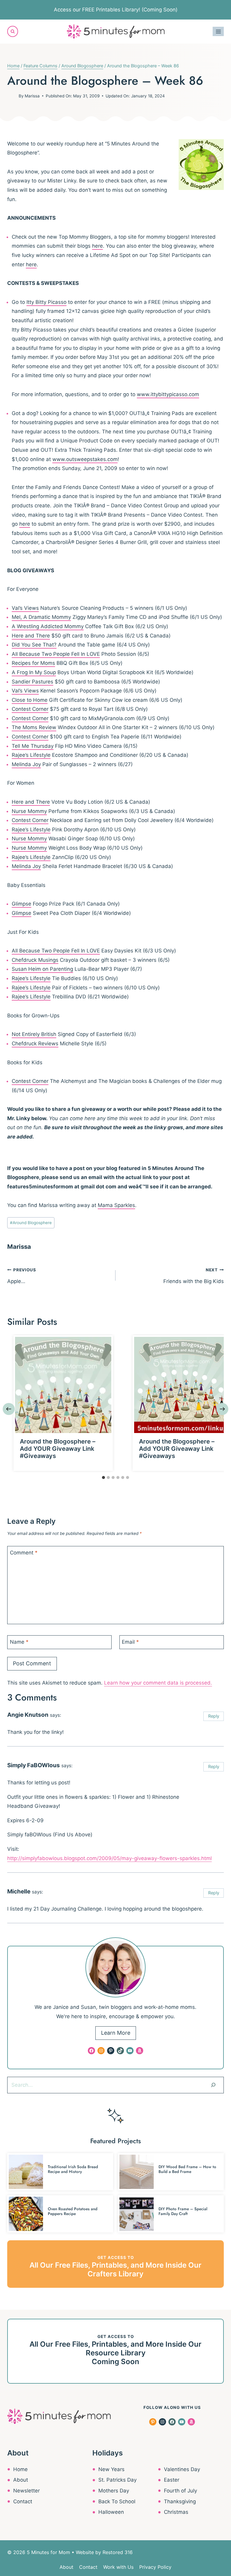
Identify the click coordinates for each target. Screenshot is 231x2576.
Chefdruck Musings (35, 960)
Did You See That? (34, 645)
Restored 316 (118, 2552)
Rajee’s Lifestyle (31, 755)
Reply (214, 1716)
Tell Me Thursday (33, 746)
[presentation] (63, 1385)
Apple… (22, 1276)
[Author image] (12, 96)
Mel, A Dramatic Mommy (41, 617)
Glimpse (22, 904)
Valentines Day (182, 2469)
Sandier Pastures (32, 682)
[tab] (103, 1477)
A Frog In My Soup (34, 672)
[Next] (222, 1409)
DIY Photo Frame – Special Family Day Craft (183, 2211)
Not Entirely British (34, 1034)
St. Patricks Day (117, 2480)
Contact (23, 2501)
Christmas (176, 2512)
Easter (172, 2480)
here (97, 246)
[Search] (213, 2085)
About (21, 2480)
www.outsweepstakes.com (85, 459)
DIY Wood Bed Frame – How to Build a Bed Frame (187, 2169)
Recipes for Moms (33, 663)
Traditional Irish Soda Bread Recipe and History (73, 2169)
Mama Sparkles (116, 1205)
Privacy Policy (155, 2567)
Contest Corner (30, 709)
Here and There (31, 636)
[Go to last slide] (9, 1409)
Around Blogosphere (31, 1223)
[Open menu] (218, 31)
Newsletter (26, 2491)
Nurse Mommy (29, 811)
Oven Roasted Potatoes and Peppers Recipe (73, 2211)
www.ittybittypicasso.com (168, 394)
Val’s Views (25, 608)
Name (19, 1642)
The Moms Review (34, 727)
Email (130, 1642)
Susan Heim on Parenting (42, 969)
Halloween (111, 2512)
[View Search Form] (13, 31)
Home (20, 2469)
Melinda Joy (26, 764)
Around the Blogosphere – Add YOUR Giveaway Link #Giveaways (58, 1449)
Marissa (32, 96)
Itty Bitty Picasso (46, 302)
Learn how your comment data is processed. (158, 1683)
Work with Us (118, 2567)
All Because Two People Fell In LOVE (56, 654)
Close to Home (30, 700)
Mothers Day (114, 2491)
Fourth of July (180, 2491)
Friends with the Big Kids (194, 1276)
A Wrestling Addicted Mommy (48, 626)
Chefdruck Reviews (35, 1044)
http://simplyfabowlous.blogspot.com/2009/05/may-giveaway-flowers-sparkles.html (109, 1858)
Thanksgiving (180, 2501)
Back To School (117, 2501)
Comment (24, 1553)
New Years (111, 2469)
